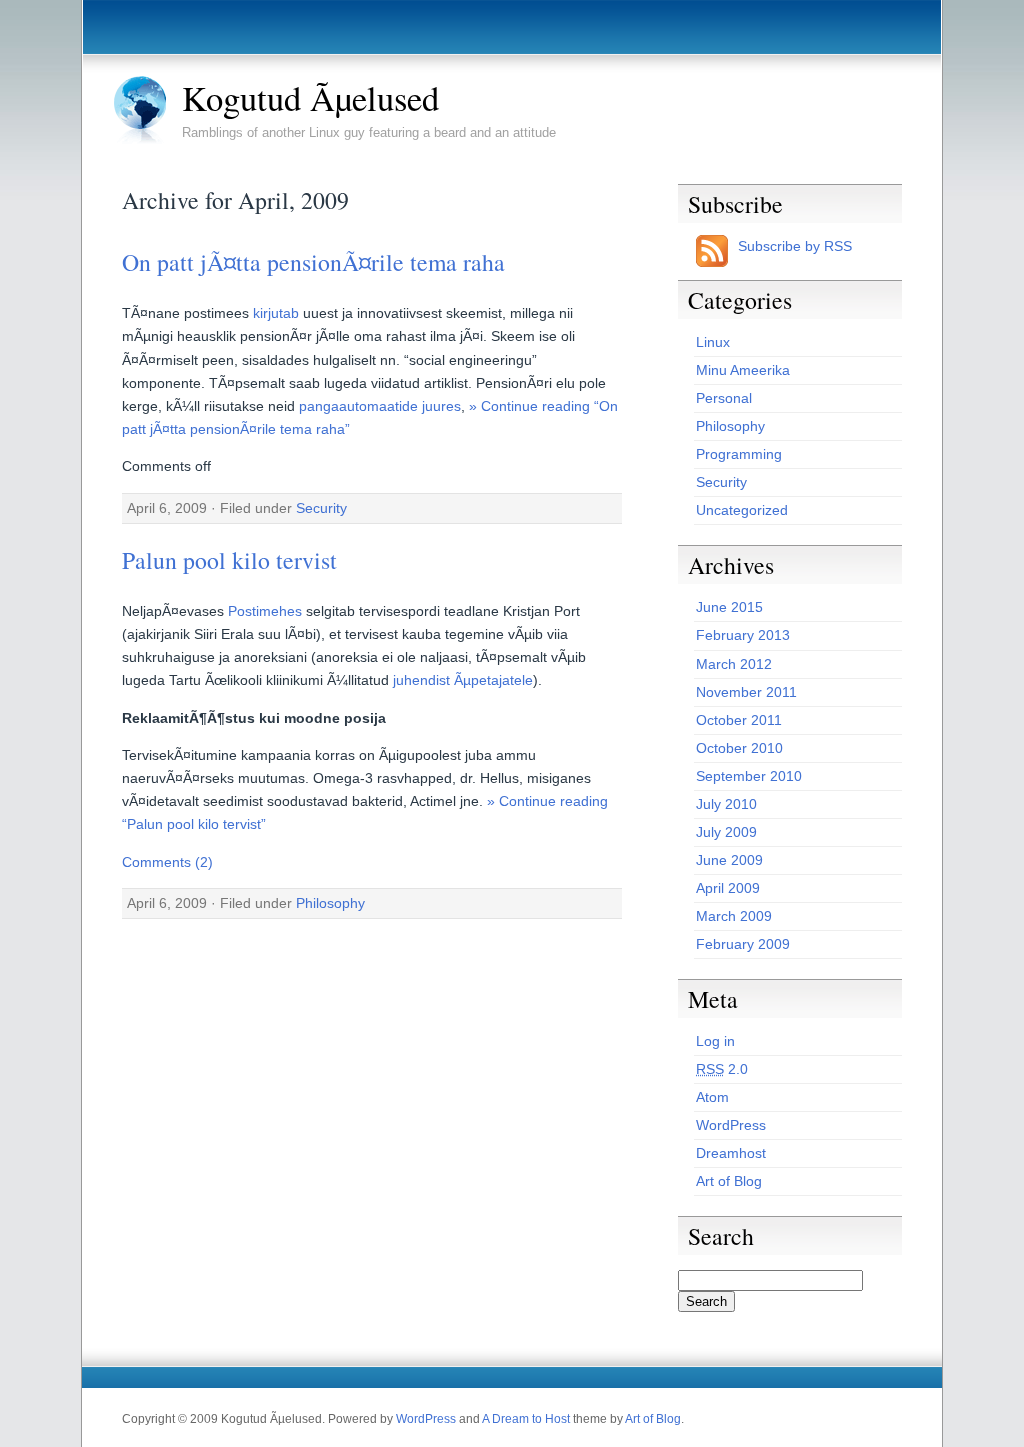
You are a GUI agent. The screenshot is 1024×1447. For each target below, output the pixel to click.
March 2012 (734, 664)
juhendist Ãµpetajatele (463, 680)
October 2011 (739, 720)
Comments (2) (167, 862)
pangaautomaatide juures (380, 406)
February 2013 (743, 635)
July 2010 (726, 804)
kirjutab (276, 313)
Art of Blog (729, 1181)
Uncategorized (742, 510)
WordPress (731, 1125)
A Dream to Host (526, 1419)
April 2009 (728, 888)
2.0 (722, 1069)
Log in (715, 1041)
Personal (724, 398)
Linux (713, 342)
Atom (712, 1097)
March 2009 (734, 916)
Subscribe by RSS (795, 246)
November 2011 (746, 692)
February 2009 (743, 944)
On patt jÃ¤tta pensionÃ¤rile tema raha (313, 262)
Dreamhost (731, 1153)
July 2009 (726, 832)
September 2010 (749, 776)
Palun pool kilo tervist (229, 560)
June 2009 (729, 860)
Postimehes (265, 611)
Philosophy (330, 903)
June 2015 (729, 607)
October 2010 (739, 748)
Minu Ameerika (743, 370)
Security (321, 508)
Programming (739, 454)
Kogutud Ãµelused (310, 98)
